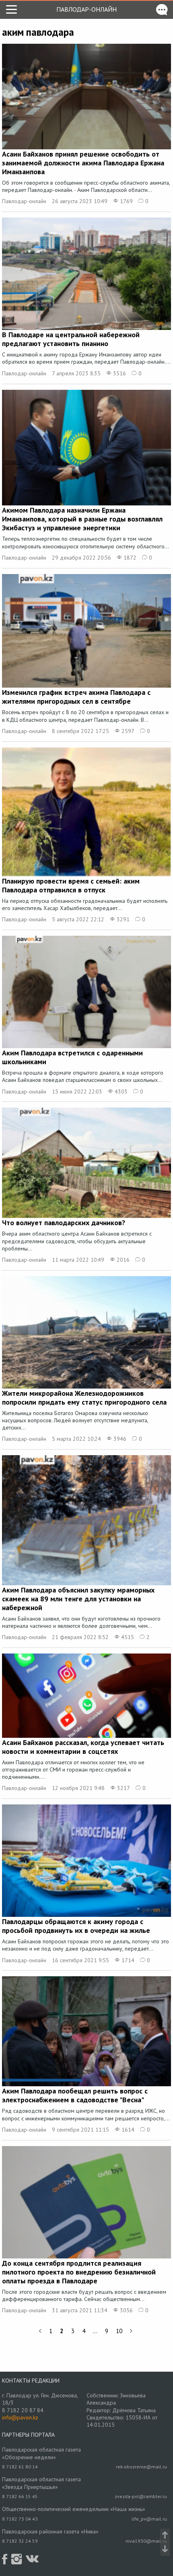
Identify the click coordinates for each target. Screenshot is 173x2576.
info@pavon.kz (20, 2417)
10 (119, 2331)
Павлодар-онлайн (86, 9)
